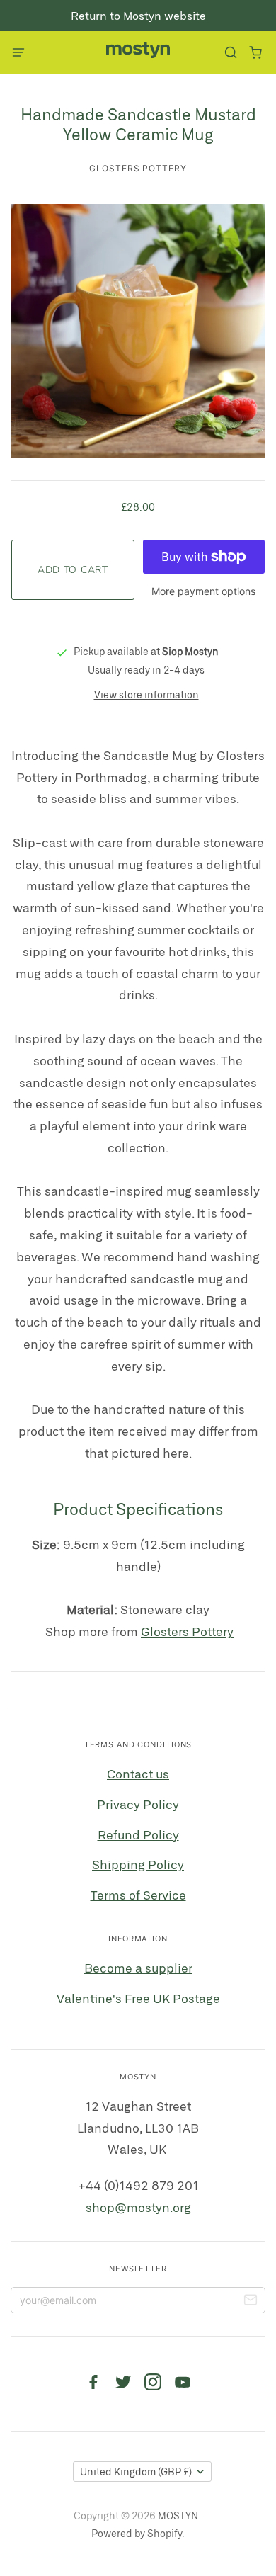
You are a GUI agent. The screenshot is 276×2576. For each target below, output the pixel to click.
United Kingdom (136, 2472)
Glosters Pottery (138, 168)
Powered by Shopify (137, 2533)
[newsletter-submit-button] (251, 2302)
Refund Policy (138, 1834)
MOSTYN (179, 2515)
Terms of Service (138, 1895)
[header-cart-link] (255, 53)
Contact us (138, 1774)
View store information (146, 694)
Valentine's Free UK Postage (138, 1998)
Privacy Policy (138, 1804)
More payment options (203, 591)
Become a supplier (138, 1968)
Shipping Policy (138, 1864)
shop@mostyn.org (138, 2207)
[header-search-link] (230, 53)
